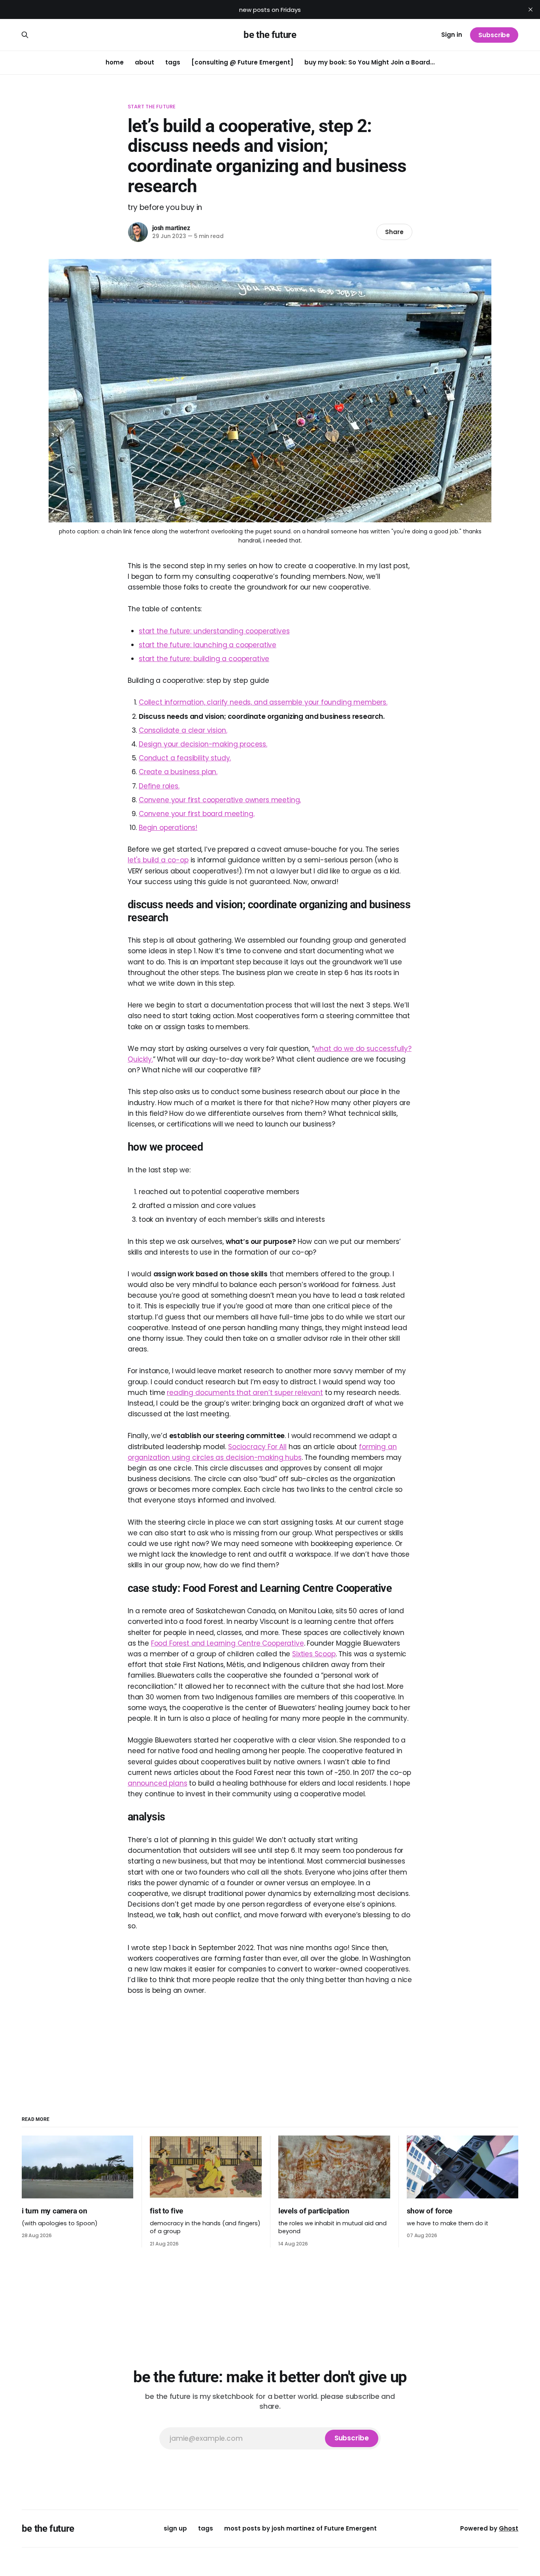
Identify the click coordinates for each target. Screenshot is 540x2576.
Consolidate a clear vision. (183, 730)
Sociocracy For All (257, 1447)
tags (173, 62)
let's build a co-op (158, 860)
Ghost (509, 2528)
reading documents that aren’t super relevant (245, 1393)
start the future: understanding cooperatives (214, 631)
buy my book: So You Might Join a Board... (370, 62)
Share (394, 232)
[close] (531, 9)
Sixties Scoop (314, 1654)
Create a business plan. (178, 772)
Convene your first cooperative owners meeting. (220, 800)
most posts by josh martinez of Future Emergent (300, 2528)
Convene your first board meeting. (196, 814)
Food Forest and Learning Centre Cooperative (228, 1643)
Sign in (452, 35)
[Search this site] (25, 35)
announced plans (157, 1783)
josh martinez (171, 228)
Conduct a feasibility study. (185, 758)
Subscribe (494, 35)
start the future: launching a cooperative (208, 645)
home (115, 62)
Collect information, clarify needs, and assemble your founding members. (263, 702)
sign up (175, 2528)
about (144, 62)
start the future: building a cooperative (204, 659)
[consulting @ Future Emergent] (242, 62)
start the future (152, 107)
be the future (270, 35)
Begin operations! (168, 828)
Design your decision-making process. (203, 744)
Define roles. (159, 786)
